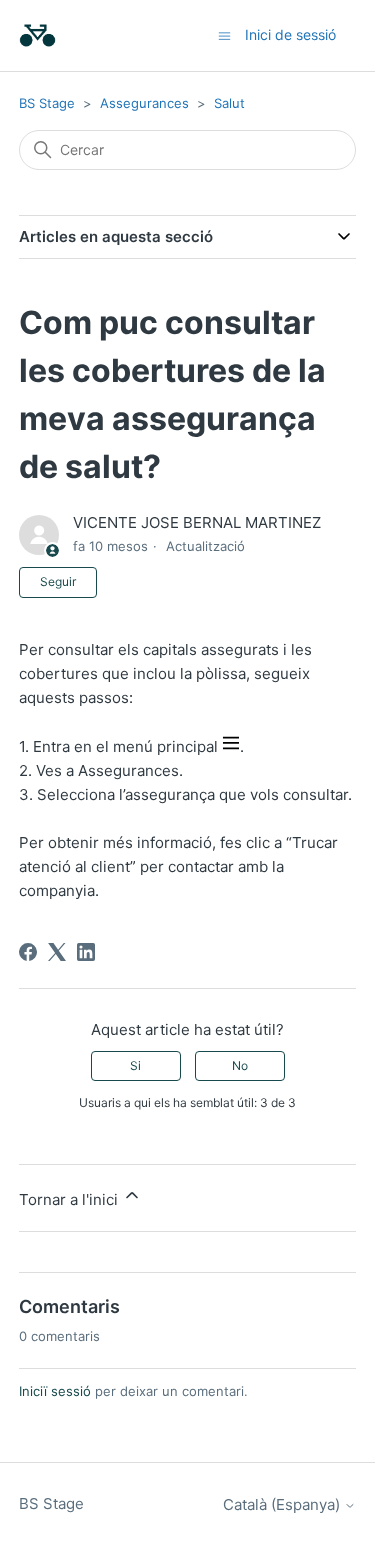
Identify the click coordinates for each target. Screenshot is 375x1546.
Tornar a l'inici (70, 1199)
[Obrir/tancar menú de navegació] (224, 34)
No (240, 1065)
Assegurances (144, 103)
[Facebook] (28, 952)
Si (135, 1065)
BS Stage (47, 103)
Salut (229, 103)
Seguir (58, 581)
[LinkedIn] (86, 952)
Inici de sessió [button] (290, 34)
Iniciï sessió (55, 1391)
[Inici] (37, 35)
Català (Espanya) (283, 1504)
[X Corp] (57, 952)
